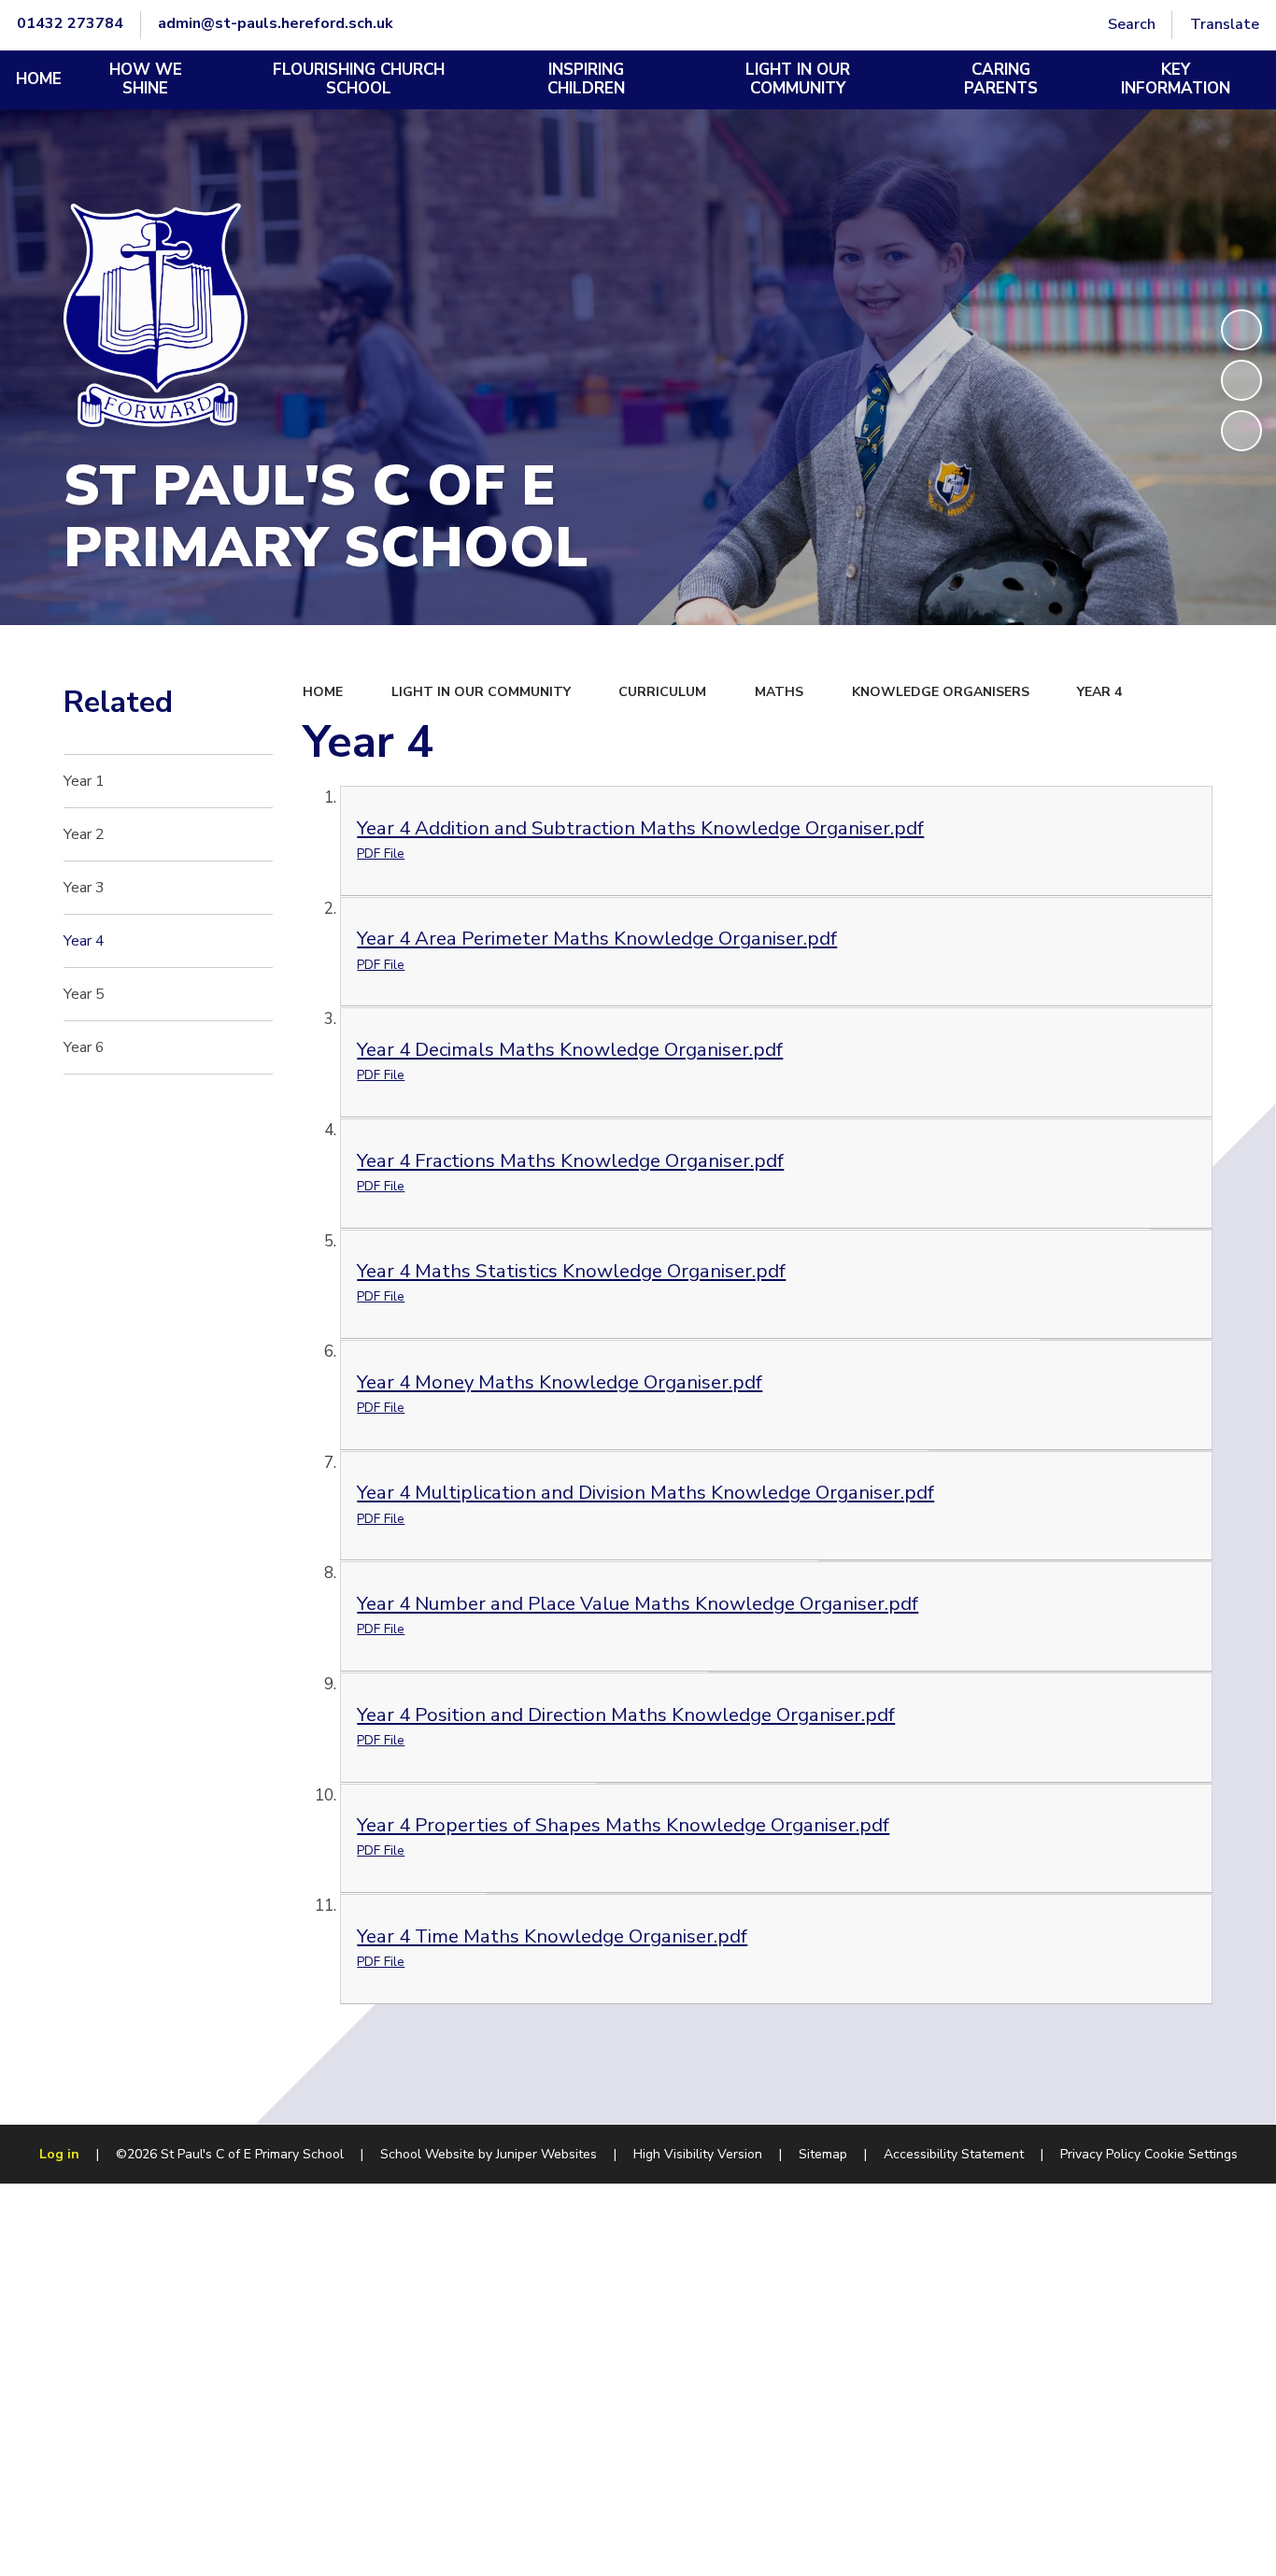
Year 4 (1099, 692)
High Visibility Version (698, 2154)
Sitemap (823, 2154)
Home (323, 692)
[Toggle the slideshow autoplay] (1241, 330)
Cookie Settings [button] (1191, 2154)
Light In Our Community (481, 692)
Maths (779, 692)
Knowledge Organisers (941, 692)
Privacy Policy (1100, 2154)
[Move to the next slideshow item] (1241, 431)
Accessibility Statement (954, 2154)
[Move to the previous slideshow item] (1241, 380)
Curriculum (662, 692)
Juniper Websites (546, 2154)
